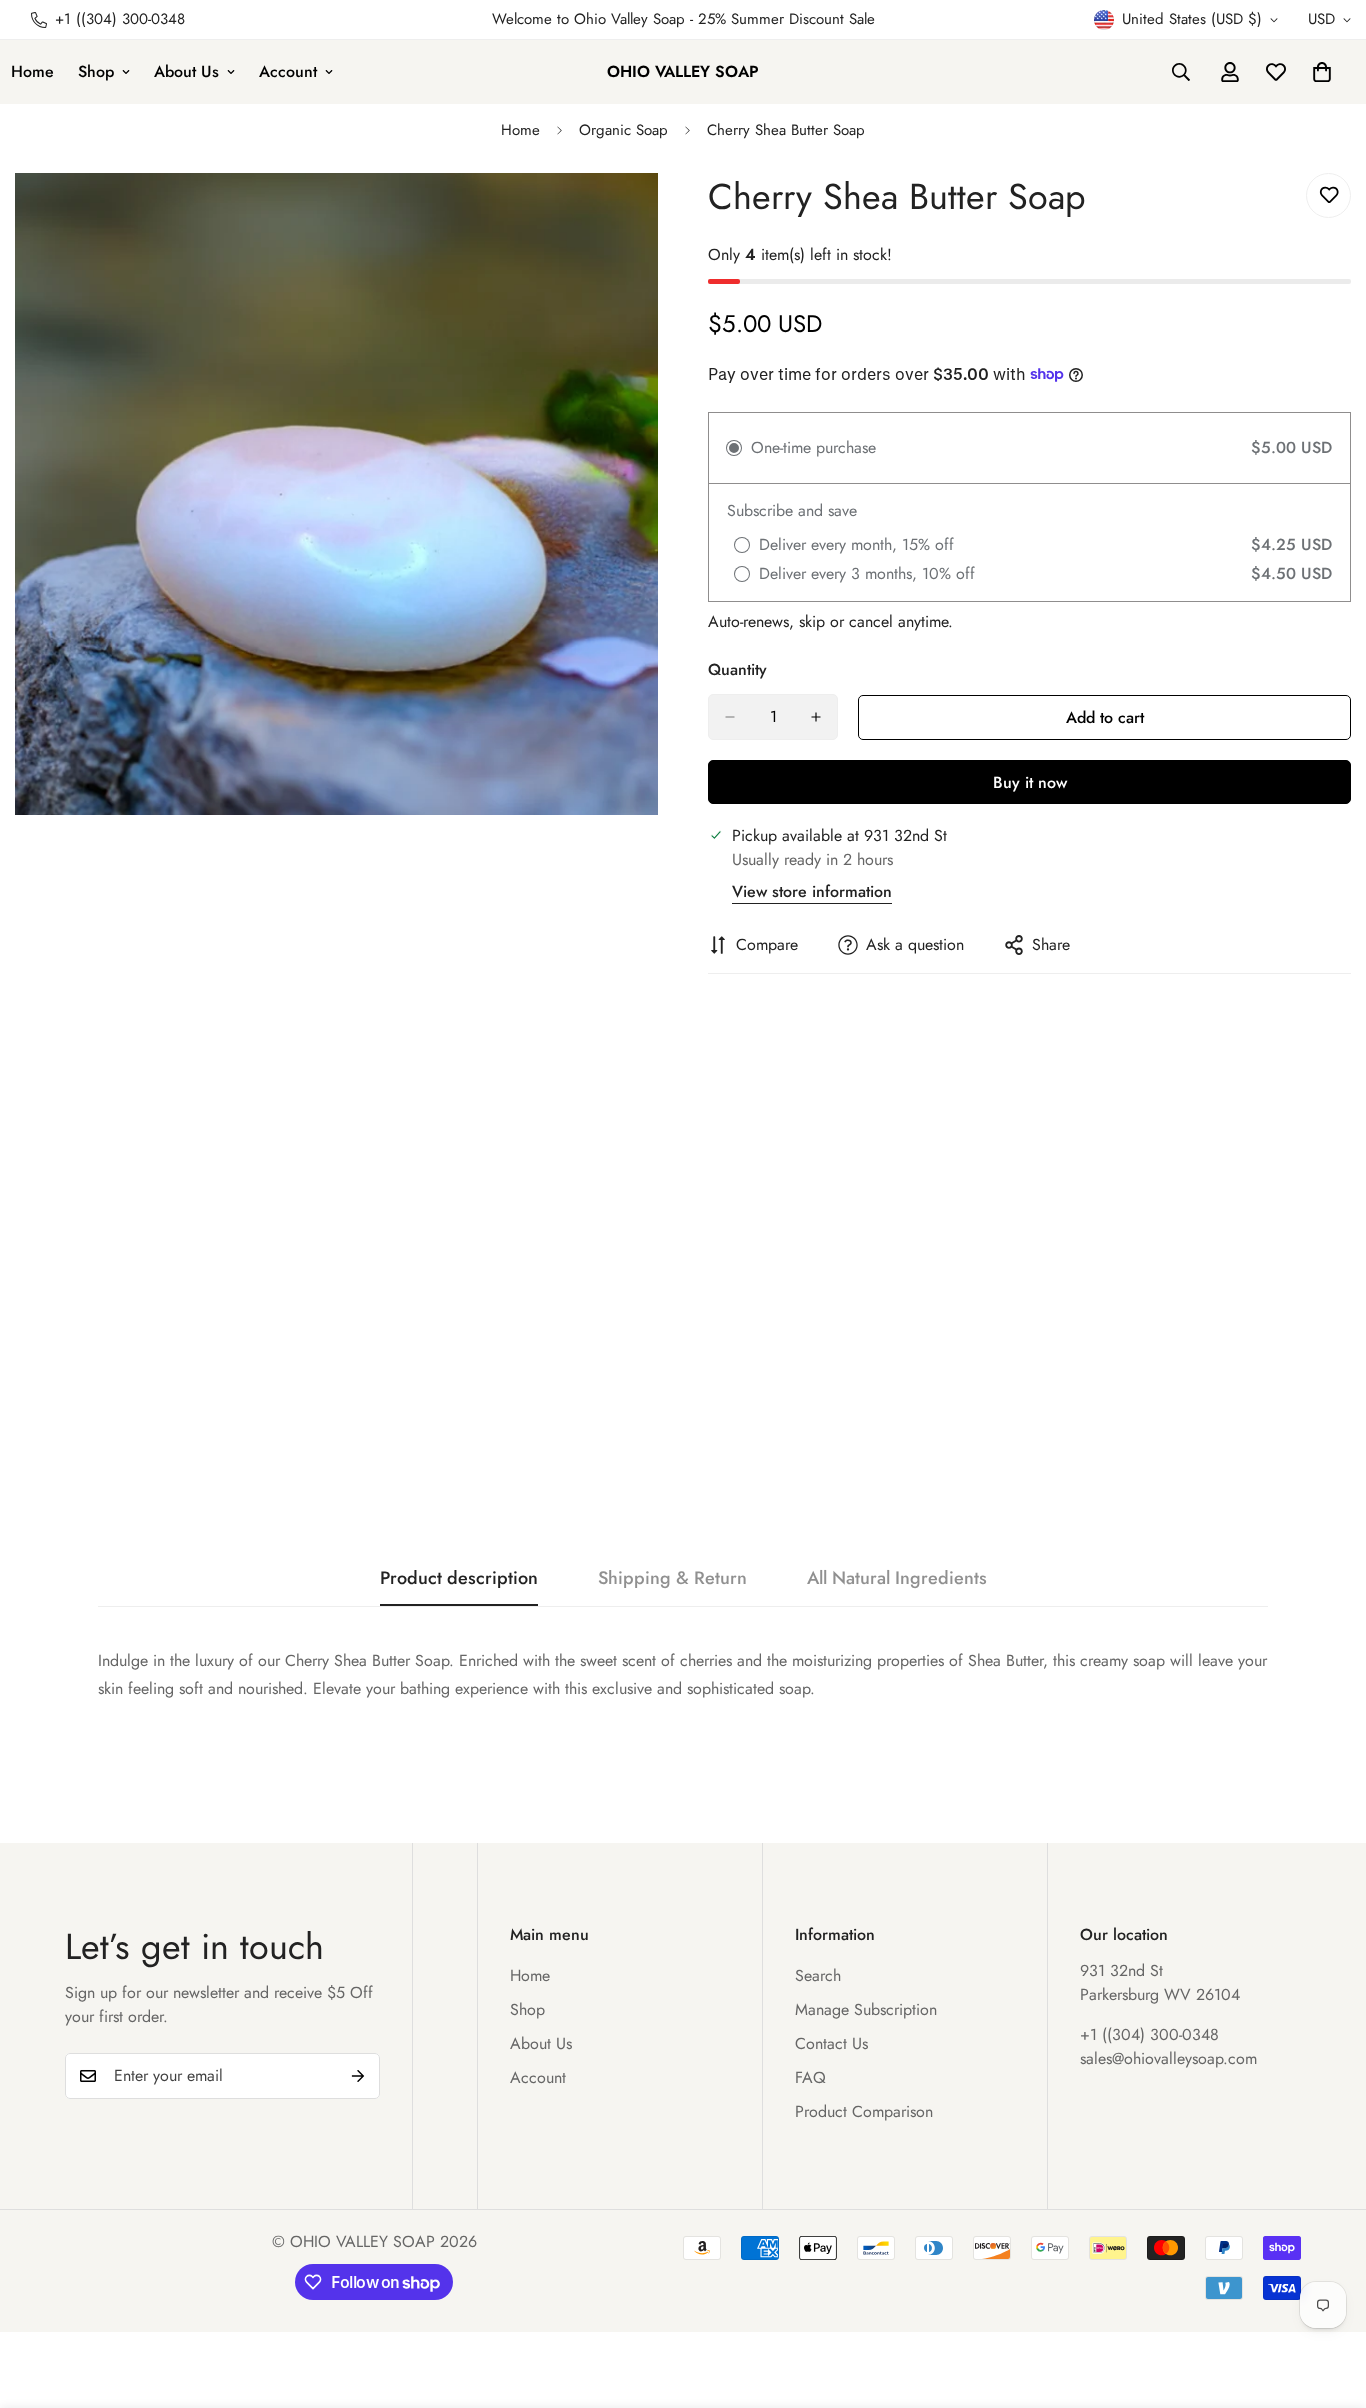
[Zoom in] (640, 215)
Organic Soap (623, 130)
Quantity (737, 669)
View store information (812, 891)
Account (288, 71)
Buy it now (1030, 782)
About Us (186, 71)
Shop (96, 71)
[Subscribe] (358, 2076)
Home (520, 130)
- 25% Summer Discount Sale (780, 19)
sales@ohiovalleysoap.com (1168, 2058)
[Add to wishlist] (1328, 195)
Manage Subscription (866, 2009)
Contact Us (831, 2043)
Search (818, 1975)
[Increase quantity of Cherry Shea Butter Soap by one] (816, 717)
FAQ (810, 2077)
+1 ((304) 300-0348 (1149, 2034)
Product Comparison (864, 2111)
